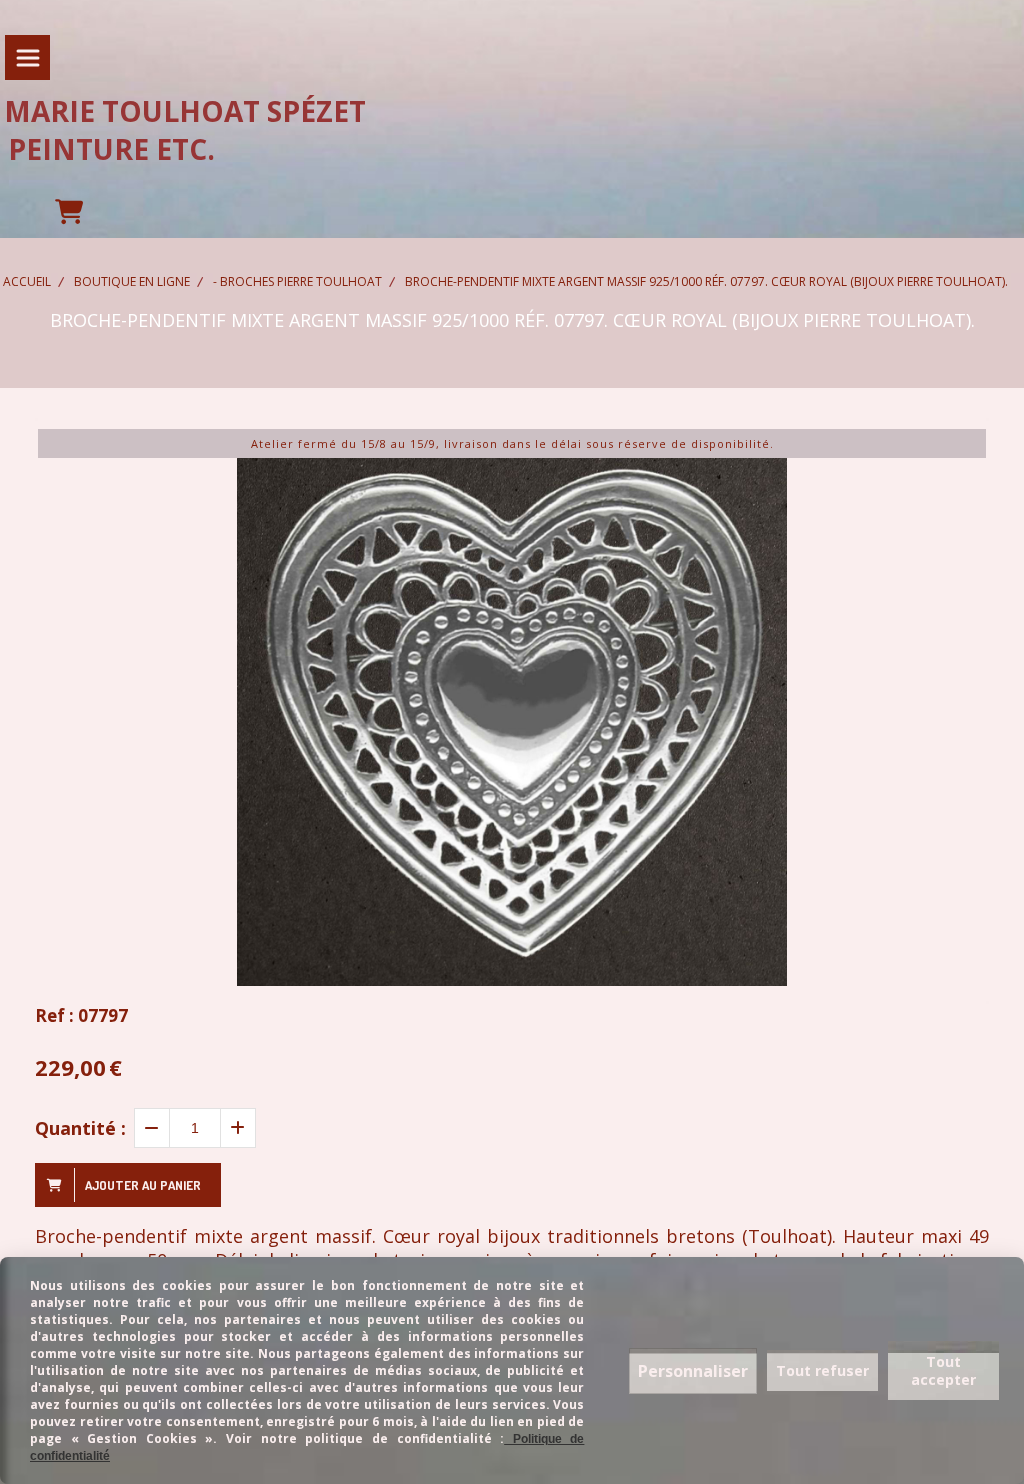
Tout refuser (822, 1370)
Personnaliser (693, 1371)
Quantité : (80, 1128)
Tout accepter (943, 1370)
